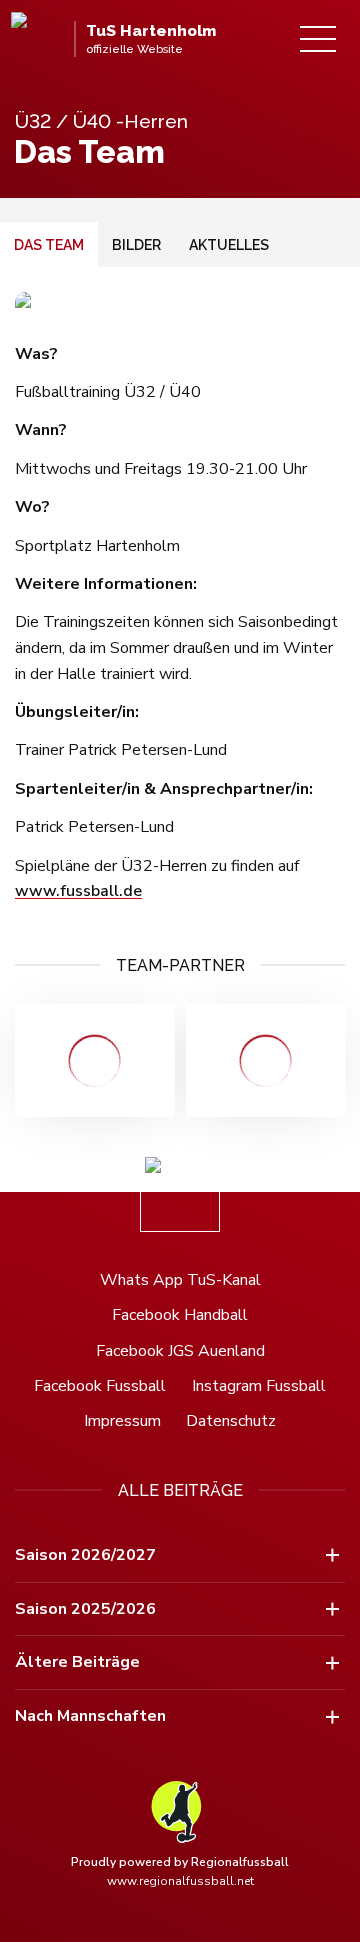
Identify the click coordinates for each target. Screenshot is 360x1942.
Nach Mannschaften (90, 1716)
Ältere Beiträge (77, 1662)
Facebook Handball (180, 1315)
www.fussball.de (78, 891)
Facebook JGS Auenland (180, 1351)
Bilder (136, 245)
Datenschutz (231, 1421)
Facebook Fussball (100, 1386)
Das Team (49, 245)
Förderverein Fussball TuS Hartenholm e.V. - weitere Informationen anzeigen (94, 1060)
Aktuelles (229, 245)
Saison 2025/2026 (85, 1609)
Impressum (122, 1421)
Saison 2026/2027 (85, 1555)
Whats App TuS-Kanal (180, 1280)
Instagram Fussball (259, 1386)
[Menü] (318, 39)
